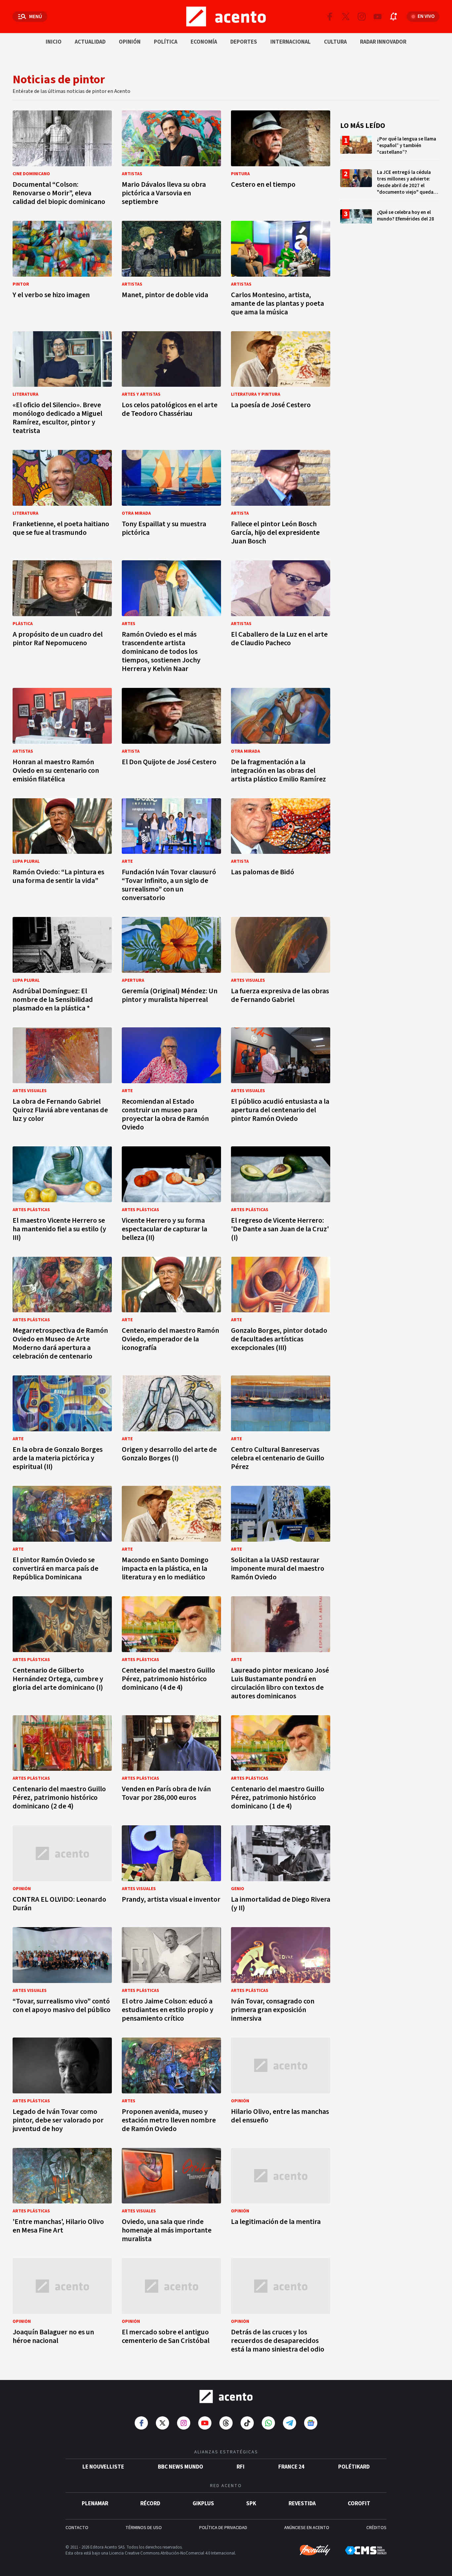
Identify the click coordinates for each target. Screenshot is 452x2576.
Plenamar (95, 2504)
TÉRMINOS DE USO (144, 2528)
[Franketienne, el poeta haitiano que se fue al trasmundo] (62, 499)
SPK (251, 2504)
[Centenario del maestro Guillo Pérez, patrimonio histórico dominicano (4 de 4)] (171, 1650)
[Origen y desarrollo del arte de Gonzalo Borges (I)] (171, 1425)
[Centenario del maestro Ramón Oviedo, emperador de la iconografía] (171, 1310)
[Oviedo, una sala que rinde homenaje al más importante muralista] (171, 2197)
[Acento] (226, 2397)
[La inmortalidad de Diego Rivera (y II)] (281, 1870)
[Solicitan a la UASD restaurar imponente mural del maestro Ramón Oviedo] (281, 1535)
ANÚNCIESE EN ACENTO (307, 2528)
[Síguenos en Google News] (311, 2423)
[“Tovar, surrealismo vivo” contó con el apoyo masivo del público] (62, 1977)
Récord (150, 2504)
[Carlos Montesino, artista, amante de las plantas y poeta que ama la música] (281, 270)
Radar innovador (383, 42)
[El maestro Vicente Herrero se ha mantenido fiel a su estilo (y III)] (62, 1196)
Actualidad (90, 42)
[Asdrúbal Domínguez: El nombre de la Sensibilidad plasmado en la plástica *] (62, 966)
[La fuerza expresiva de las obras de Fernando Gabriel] (281, 966)
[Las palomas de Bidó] (281, 852)
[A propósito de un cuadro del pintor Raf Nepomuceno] (62, 618)
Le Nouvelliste (103, 2467)
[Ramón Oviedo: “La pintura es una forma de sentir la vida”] (62, 852)
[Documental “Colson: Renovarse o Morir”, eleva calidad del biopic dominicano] (62, 160)
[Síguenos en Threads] (226, 2423)
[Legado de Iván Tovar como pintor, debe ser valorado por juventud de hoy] (62, 2087)
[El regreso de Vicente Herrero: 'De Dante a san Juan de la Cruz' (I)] (281, 1196)
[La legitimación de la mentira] (281, 2197)
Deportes (244, 42)
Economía (204, 42)
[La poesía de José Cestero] (281, 385)
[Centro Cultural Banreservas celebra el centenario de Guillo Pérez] (281, 1425)
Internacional (291, 42)
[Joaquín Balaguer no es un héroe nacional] (62, 2307)
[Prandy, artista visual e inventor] (171, 1870)
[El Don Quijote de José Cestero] (171, 737)
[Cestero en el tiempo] (281, 160)
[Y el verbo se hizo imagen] (62, 270)
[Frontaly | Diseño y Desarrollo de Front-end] (315, 2550)
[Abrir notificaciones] (393, 17)
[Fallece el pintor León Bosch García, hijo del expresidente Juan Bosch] (281, 499)
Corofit (359, 2504)
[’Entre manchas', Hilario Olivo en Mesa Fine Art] (62, 2197)
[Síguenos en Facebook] (330, 17)
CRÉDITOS (376, 2528)
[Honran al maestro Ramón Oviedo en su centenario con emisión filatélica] (62, 737)
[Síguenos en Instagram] (362, 17)
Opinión (130, 42)
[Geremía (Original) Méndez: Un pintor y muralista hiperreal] (171, 966)
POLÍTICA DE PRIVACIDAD (223, 2528)
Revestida (302, 2504)
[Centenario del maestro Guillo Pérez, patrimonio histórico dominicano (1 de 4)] (281, 1765)
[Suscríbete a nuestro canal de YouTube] (378, 17)
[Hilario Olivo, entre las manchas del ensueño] (281, 2087)
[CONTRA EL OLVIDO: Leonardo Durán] (62, 1870)
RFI (241, 2467)
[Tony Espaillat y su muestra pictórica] (171, 499)
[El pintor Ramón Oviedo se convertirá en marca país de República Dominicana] (62, 1535)
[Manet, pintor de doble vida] (171, 270)
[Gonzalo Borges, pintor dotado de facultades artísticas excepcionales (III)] (281, 1310)
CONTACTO (77, 2528)
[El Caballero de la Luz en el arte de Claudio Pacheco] (281, 618)
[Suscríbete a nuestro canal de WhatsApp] (268, 2423)
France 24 (291, 2467)
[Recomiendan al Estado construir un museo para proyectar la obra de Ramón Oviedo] (171, 1081)
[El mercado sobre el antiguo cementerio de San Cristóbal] (171, 2307)
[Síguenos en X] (346, 17)
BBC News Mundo (181, 2467)
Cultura (335, 42)
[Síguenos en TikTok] (247, 2423)
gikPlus (203, 2504)
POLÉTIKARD (354, 2467)
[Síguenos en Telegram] (290, 2423)
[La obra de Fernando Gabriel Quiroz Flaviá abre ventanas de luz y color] (62, 1081)
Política (166, 42)
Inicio (54, 42)
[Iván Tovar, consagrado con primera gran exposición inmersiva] (281, 1977)
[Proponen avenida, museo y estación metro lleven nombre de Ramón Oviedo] (171, 2087)
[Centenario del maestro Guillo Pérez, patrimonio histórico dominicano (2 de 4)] (62, 1765)
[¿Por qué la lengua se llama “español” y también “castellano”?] (390, 148)
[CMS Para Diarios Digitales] (366, 2550)
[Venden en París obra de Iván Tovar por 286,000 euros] (171, 1765)
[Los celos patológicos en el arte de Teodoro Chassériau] (171, 385)
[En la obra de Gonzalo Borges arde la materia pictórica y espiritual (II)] (62, 1425)
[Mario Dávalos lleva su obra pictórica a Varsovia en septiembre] (171, 160)
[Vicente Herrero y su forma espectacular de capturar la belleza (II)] (171, 1196)
